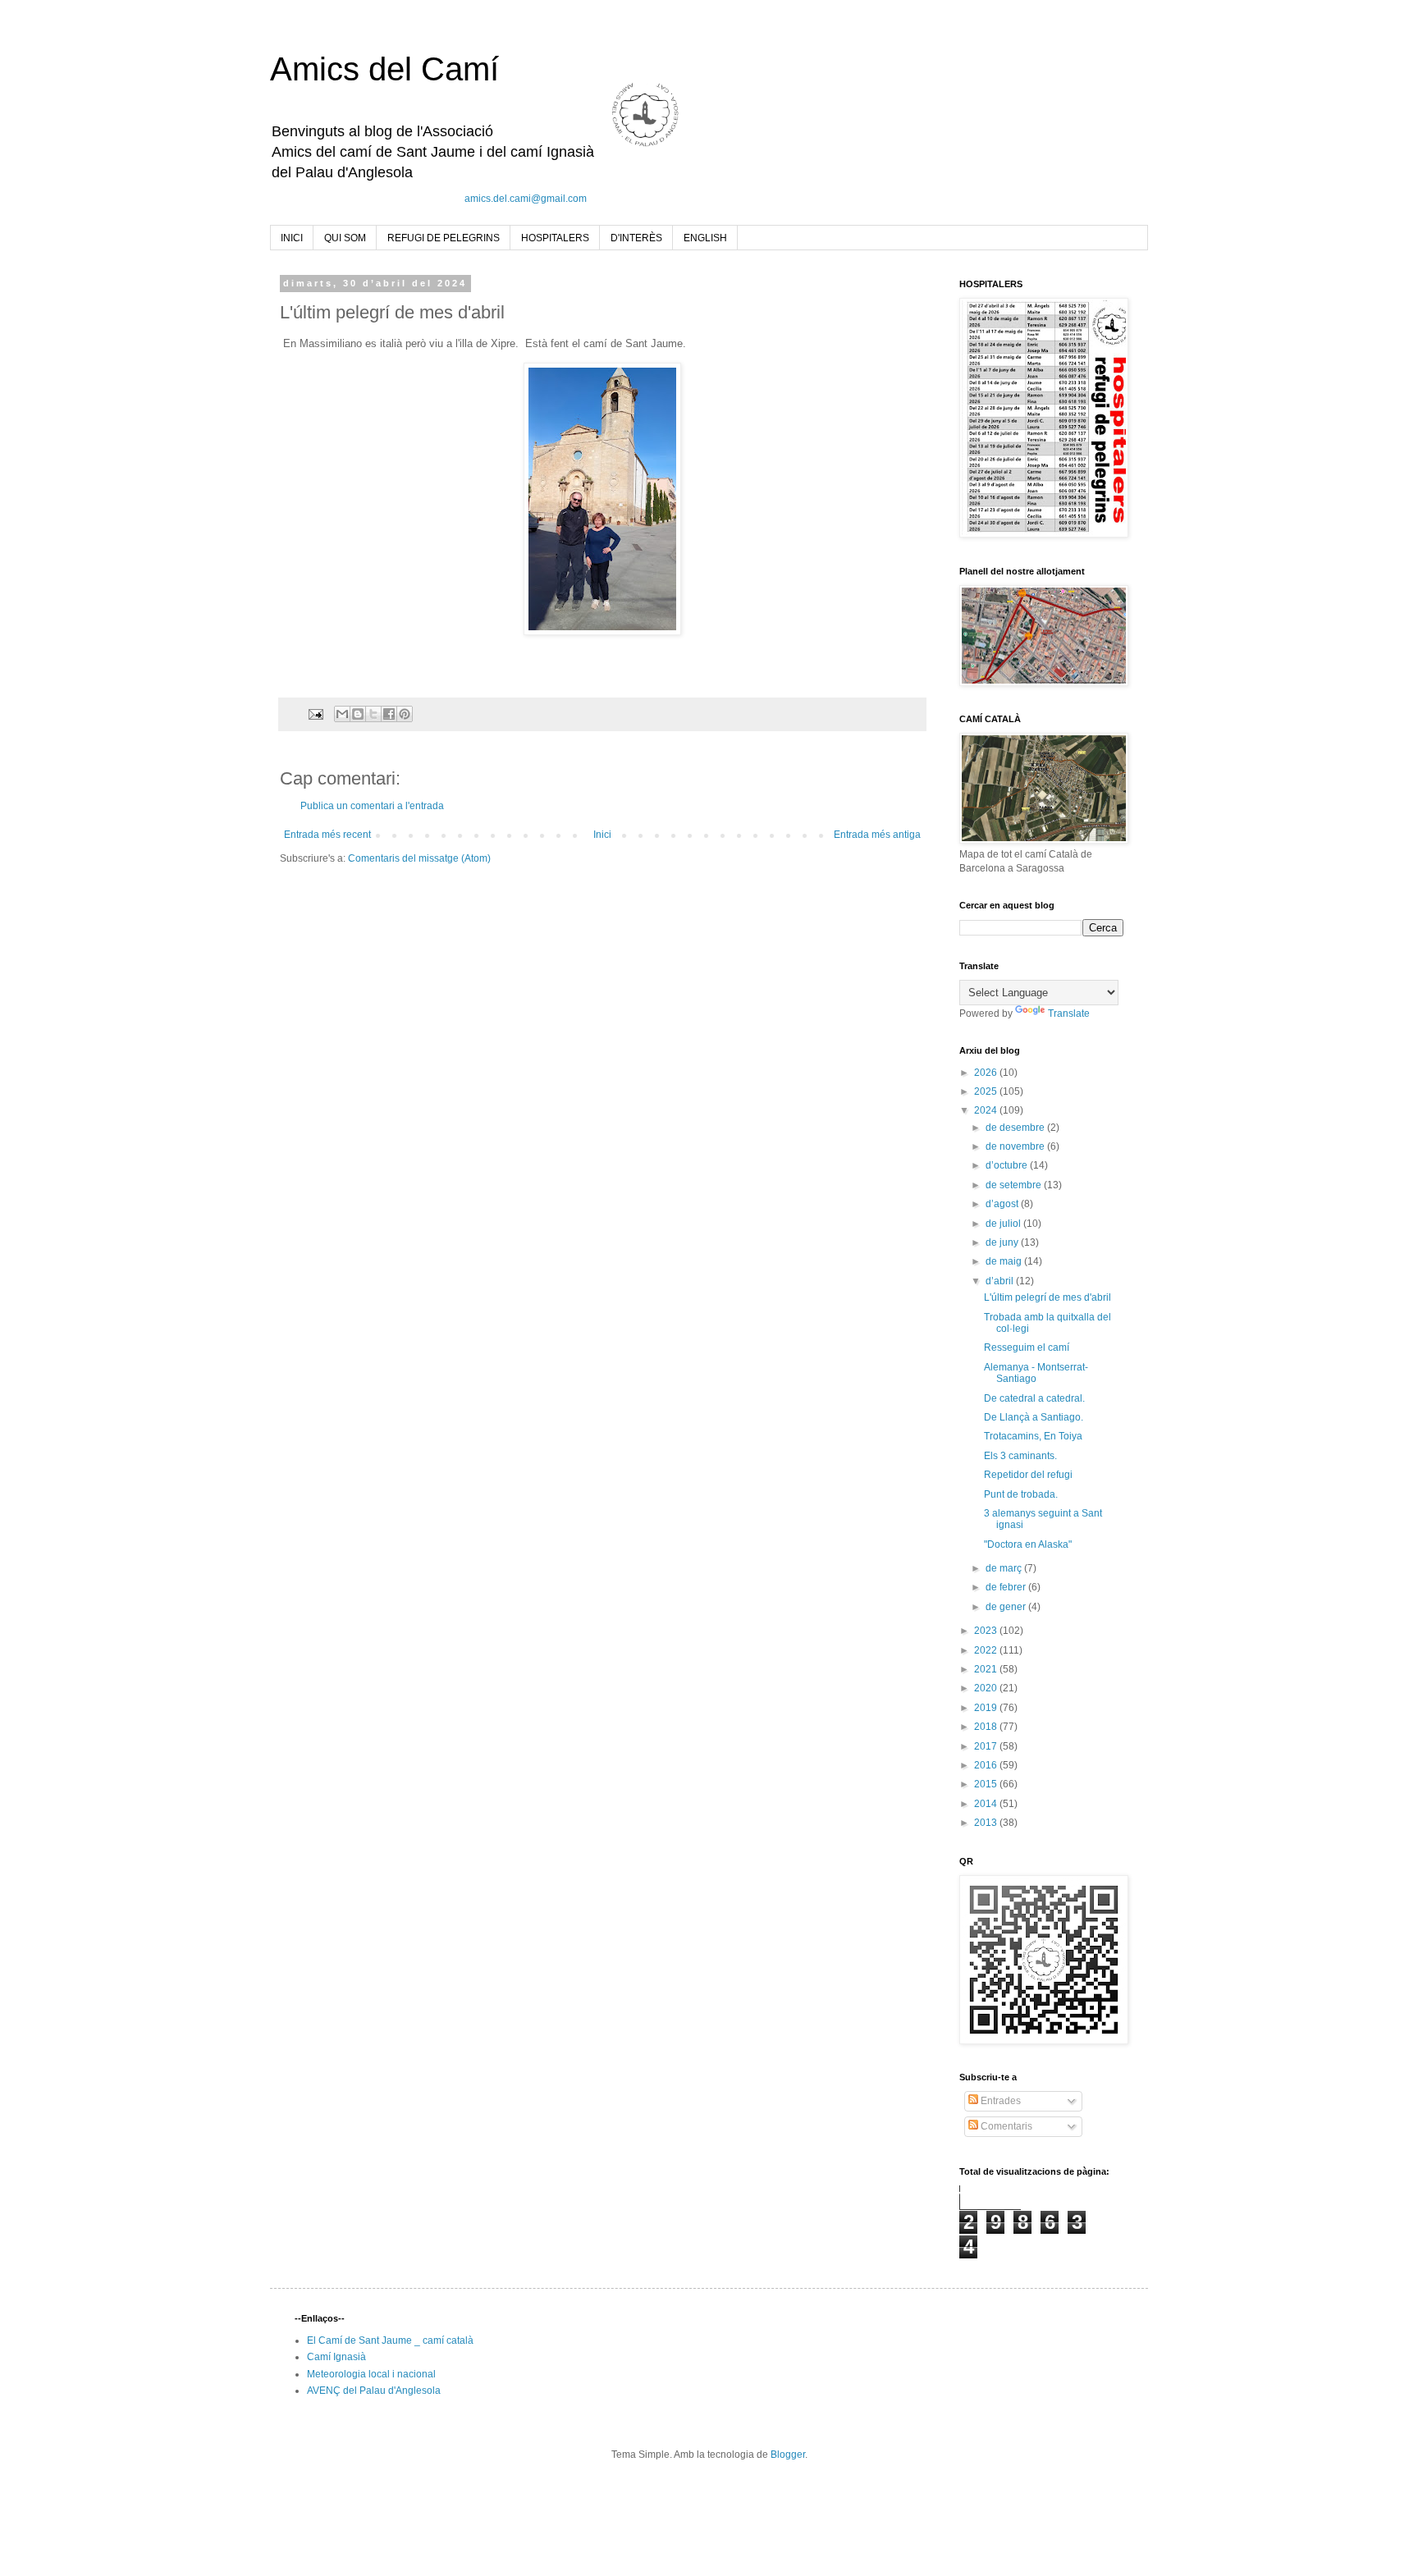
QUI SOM (345, 238)
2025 (987, 1091)
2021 (987, 1669)
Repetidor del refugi (1028, 1475)
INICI (292, 238)
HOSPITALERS (555, 238)
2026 (987, 1073)
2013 (987, 1823)
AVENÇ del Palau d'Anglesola (374, 2391)
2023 (987, 1631)
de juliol (1004, 1224)
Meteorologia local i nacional (371, 2374)
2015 (987, 1784)
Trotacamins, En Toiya (1033, 1436)
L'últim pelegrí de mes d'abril (1047, 1297)
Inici (602, 835)
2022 (987, 1650)
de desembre (1016, 1128)
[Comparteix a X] (373, 714)
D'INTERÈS (636, 238)
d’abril (1001, 1281)
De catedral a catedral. (1034, 1398)
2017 (987, 1746)
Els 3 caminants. (1020, 1456)
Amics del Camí (384, 69)
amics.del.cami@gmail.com (526, 199)
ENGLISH (705, 238)
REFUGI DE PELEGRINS (444, 238)
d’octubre (1008, 1165)
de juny (1003, 1242)
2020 (987, 1688)
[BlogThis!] (358, 714)
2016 (987, 1765)
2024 (987, 1110)
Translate (1069, 1013)
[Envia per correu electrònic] (342, 714)
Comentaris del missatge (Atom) (419, 858)
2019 (987, 1708)
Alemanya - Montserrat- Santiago (1036, 1373)
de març (1005, 1568)
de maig (1005, 1261)
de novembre (1016, 1146)
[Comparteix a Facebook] (389, 714)
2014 (987, 1804)
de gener (1007, 1607)
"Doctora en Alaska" (1028, 1544)
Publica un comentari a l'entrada (372, 806)
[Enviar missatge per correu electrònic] (315, 713)
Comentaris (1005, 2126)
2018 (987, 1727)
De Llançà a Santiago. (1034, 1417)
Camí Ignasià (336, 2357)
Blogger (788, 2455)
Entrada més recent (327, 835)
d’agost (1003, 1204)
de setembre (1015, 1185)
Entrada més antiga (877, 835)
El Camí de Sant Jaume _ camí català (390, 2340)
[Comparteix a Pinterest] (405, 714)
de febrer (1007, 1587)
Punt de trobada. (1021, 1494)
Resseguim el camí (1027, 1347)
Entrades (999, 2101)
